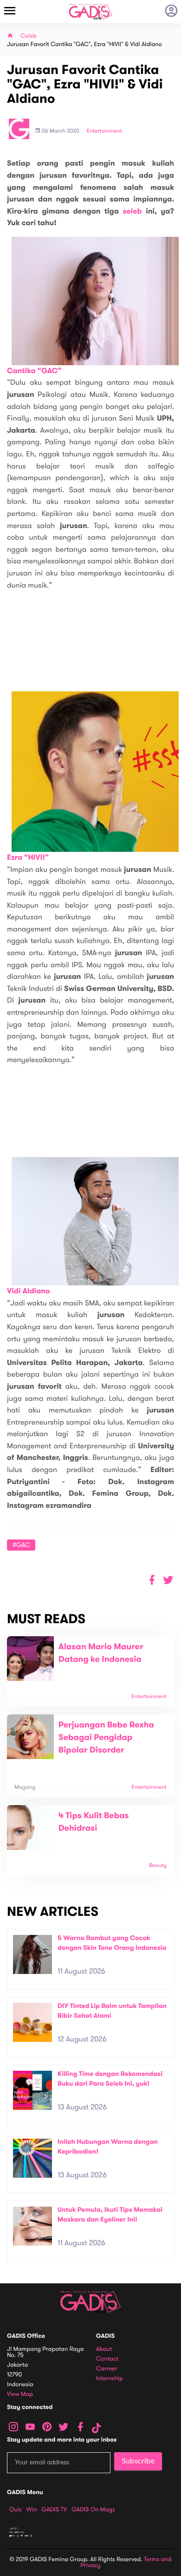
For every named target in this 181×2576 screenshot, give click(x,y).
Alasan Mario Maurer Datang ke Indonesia (101, 1653)
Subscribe (138, 2461)
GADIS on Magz (93, 2509)
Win (32, 2509)
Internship (110, 2379)
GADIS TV (54, 2509)
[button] (168, 1580)
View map (20, 2394)
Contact (107, 2359)
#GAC (21, 1545)
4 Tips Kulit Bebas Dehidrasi (94, 1822)
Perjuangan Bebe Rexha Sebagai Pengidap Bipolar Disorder (106, 1738)
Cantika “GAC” (34, 371)
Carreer (107, 2369)
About (104, 2349)
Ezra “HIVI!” (28, 858)
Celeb (29, 36)
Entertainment (104, 131)
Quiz (16, 2509)
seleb (132, 211)
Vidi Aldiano (29, 1291)
